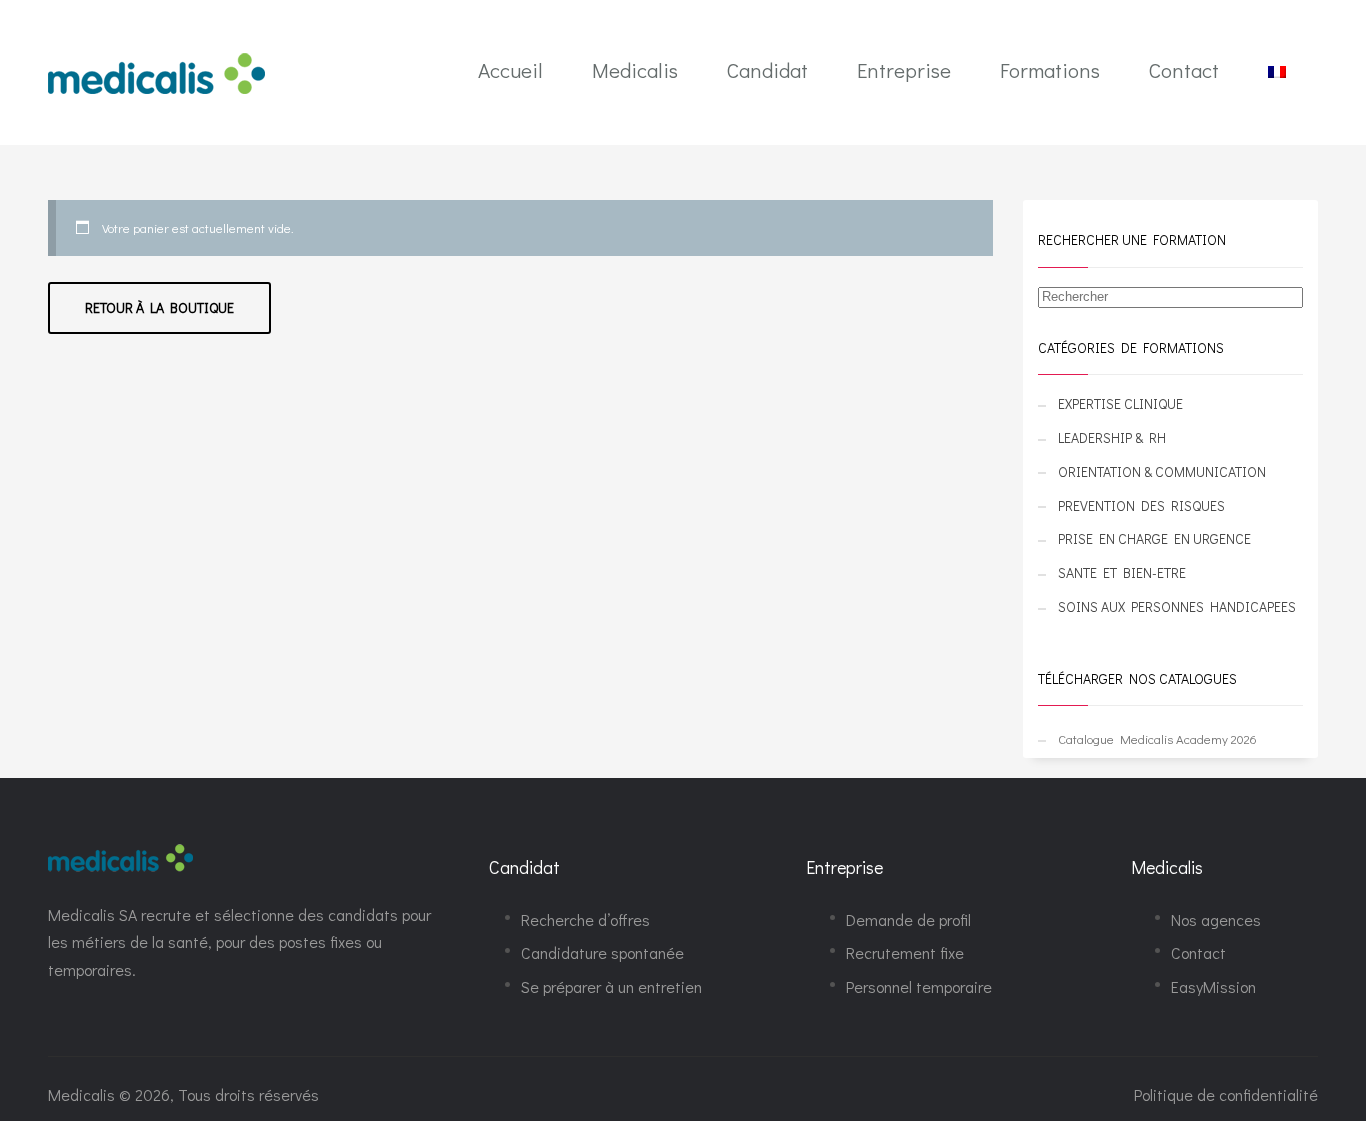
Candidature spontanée (602, 952)
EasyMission (1213, 986)
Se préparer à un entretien (611, 986)
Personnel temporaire (919, 986)
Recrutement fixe (905, 952)
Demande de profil (908, 919)
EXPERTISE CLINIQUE (1120, 403)
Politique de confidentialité (1226, 1094)
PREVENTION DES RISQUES (1141, 505)
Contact (1198, 952)
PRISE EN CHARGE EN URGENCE (1154, 538)
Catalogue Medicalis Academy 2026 (1157, 738)
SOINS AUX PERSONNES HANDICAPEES (1177, 606)
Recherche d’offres (585, 919)
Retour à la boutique (159, 307)
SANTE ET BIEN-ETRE (1122, 572)
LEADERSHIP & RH (1112, 437)
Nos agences (1216, 919)
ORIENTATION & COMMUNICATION (1162, 471)
